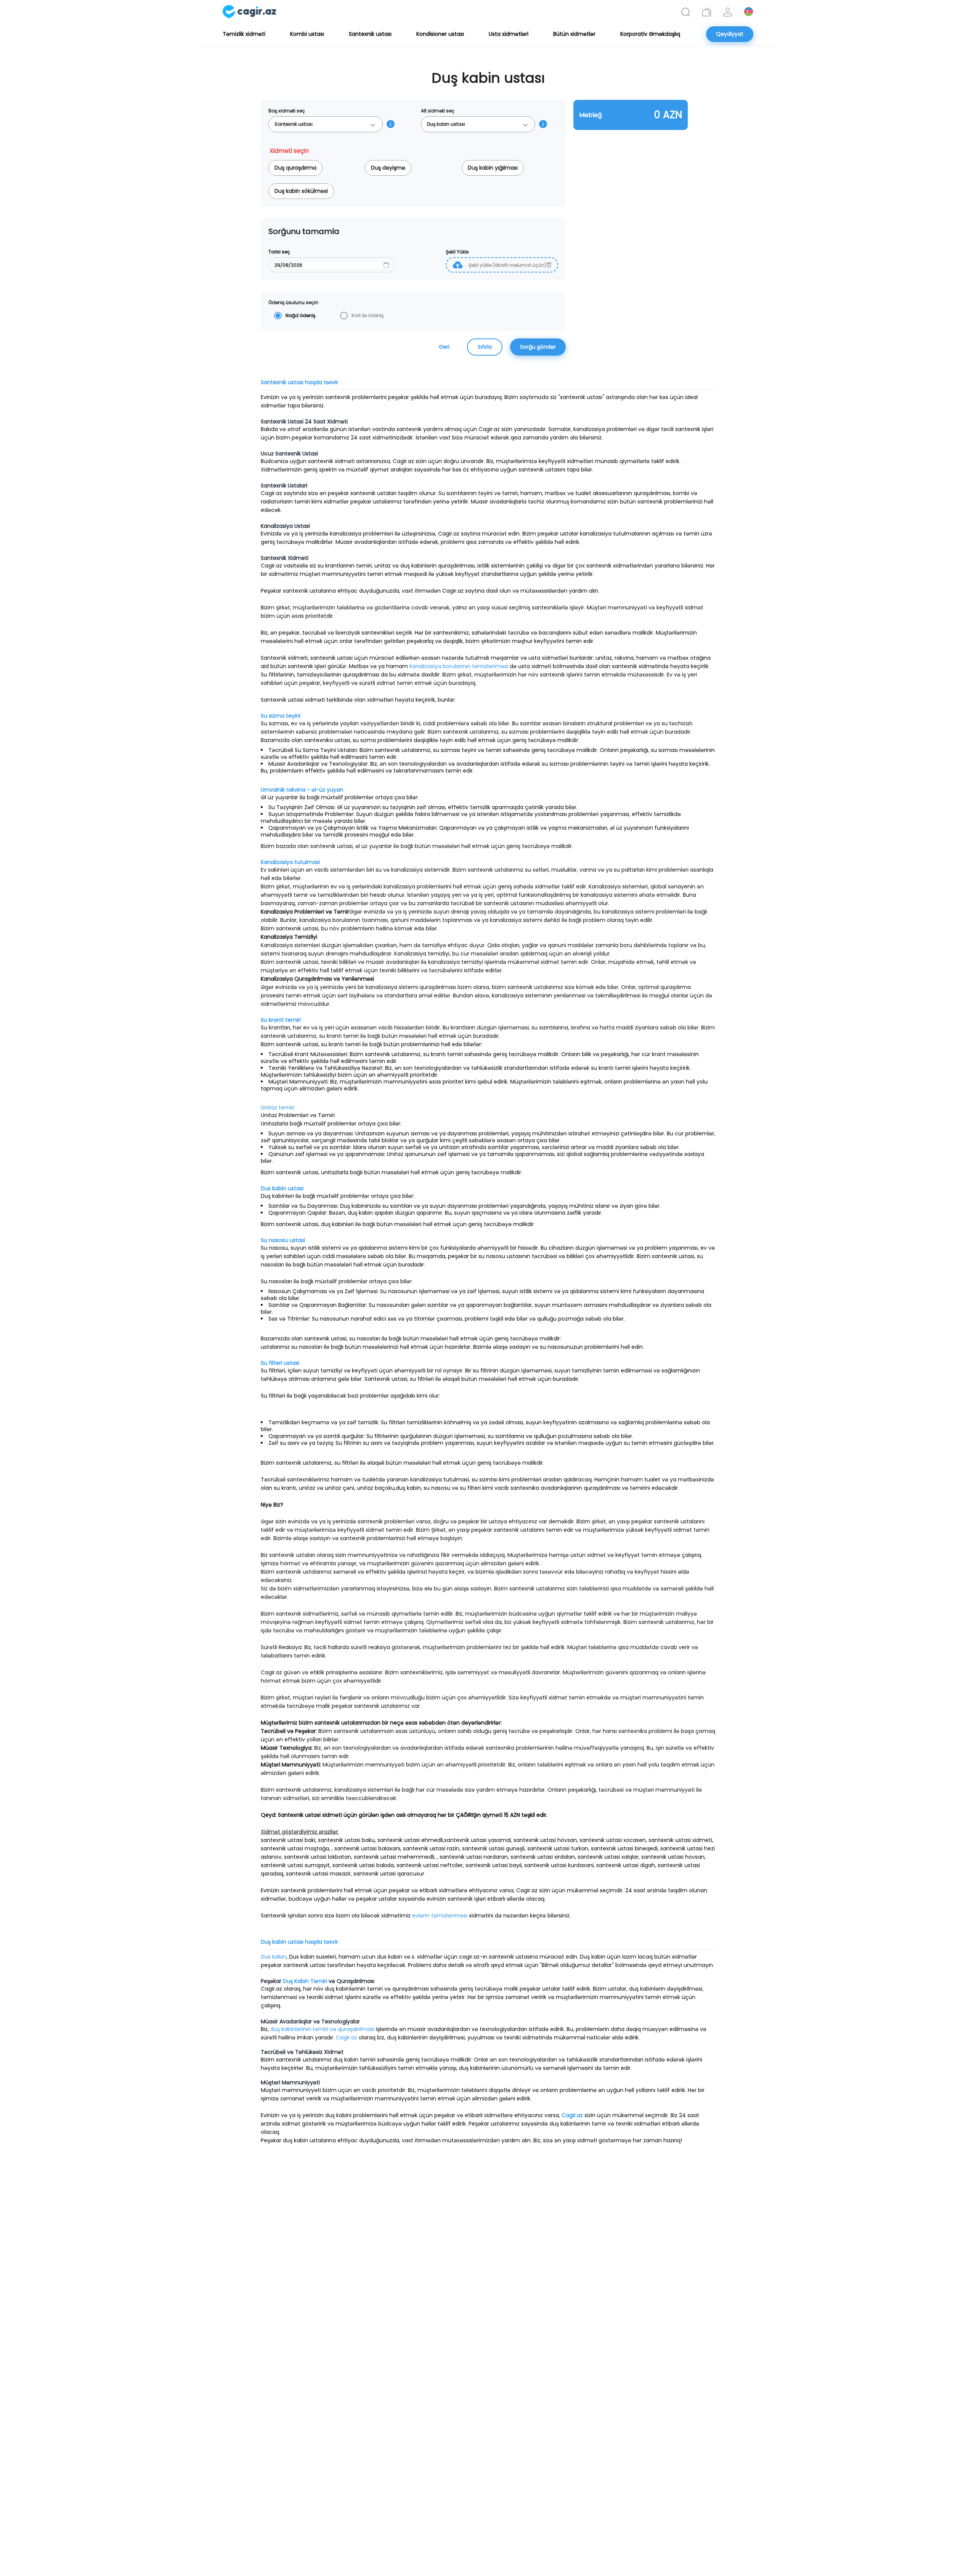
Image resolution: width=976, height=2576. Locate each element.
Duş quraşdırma (295, 168)
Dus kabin (274, 1957)
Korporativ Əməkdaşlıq (650, 34)
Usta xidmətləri (509, 34)
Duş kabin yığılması (493, 168)
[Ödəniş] (707, 12)
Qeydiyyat (730, 34)
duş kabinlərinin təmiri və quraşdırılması (322, 2029)
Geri (444, 347)
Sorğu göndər (538, 347)
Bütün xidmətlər (574, 34)
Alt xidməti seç (438, 111)
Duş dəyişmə (388, 168)
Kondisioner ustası (440, 34)
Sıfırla (485, 347)
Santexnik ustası (370, 34)
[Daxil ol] (728, 12)
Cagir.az (347, 2037)
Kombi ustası (307, 34)
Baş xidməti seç (287, 111)
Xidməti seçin (292, 151)
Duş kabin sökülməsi (301, 191)
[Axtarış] (686, 12)
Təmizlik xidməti (244, 34)
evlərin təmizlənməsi (440, 1916)
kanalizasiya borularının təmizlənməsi (459, 666)
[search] (686, 12)
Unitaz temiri (278, 1108)
